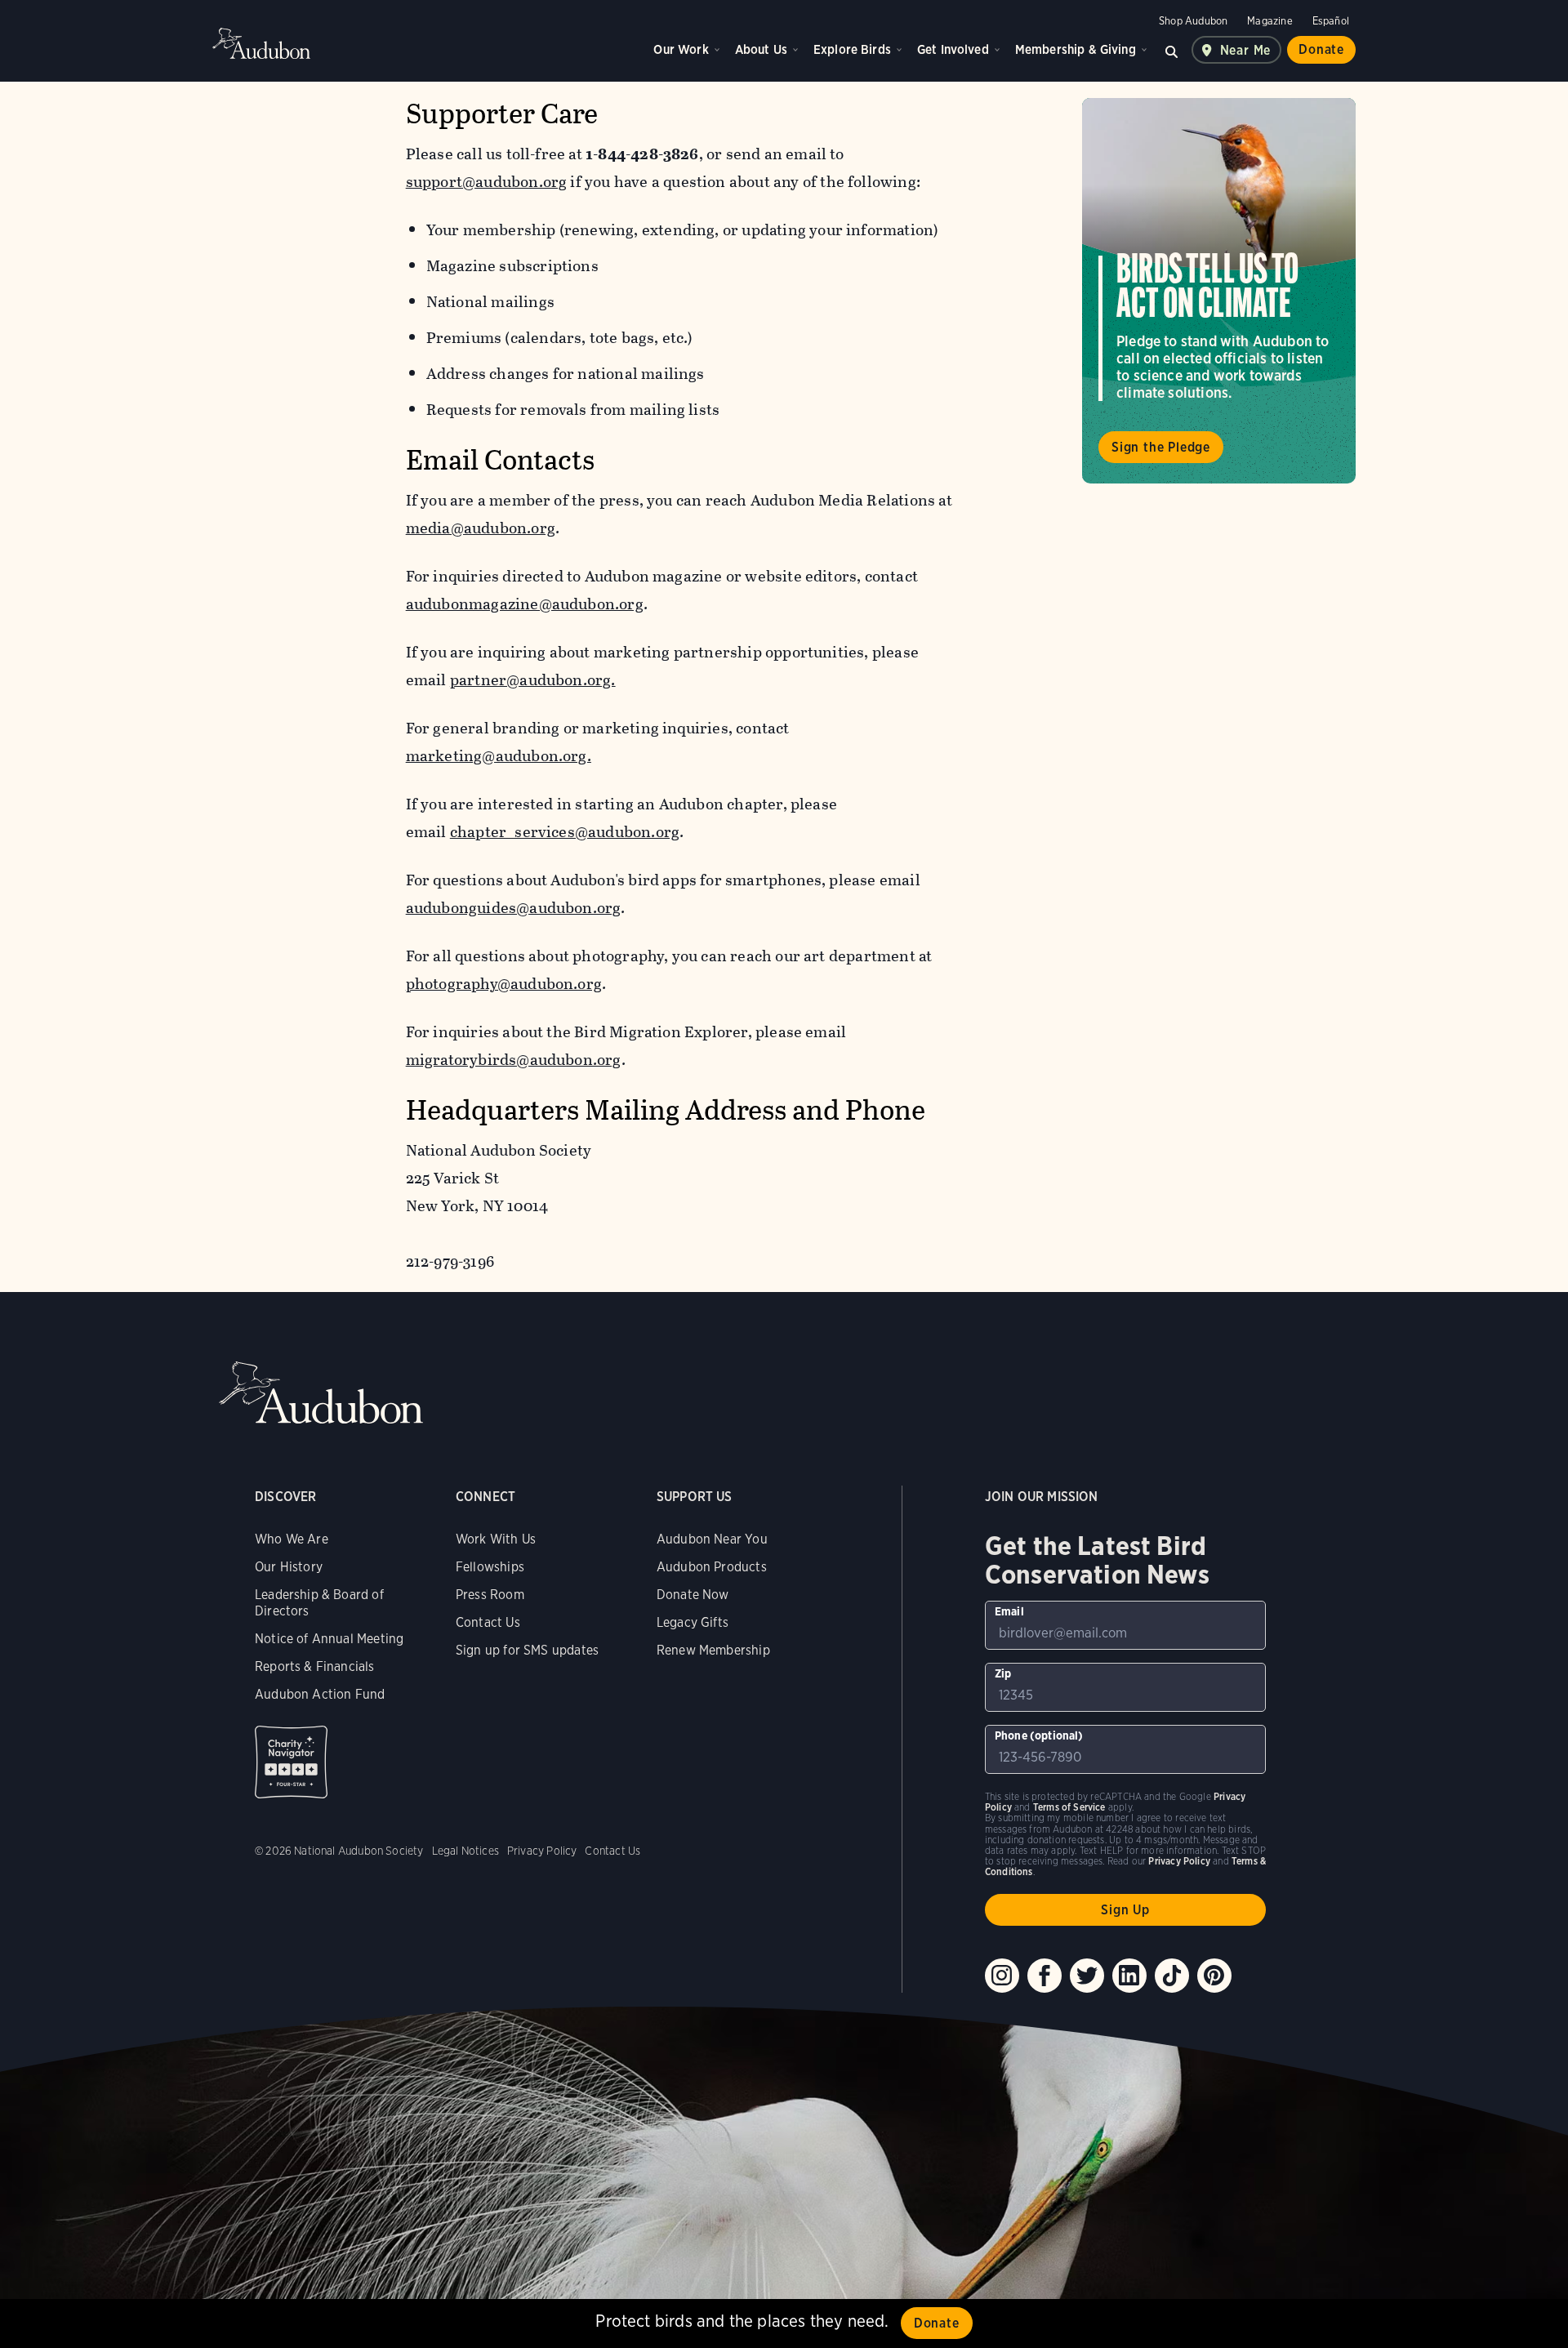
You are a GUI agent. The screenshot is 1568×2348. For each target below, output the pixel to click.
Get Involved (953, 49)
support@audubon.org (487, 182)
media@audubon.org (481, 528)
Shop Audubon (1193, 21)
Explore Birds (852, 49)
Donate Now (693, 1595)
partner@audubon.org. (533, 680)
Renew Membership (713, 1650)
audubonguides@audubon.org (514, 908)
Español (1331, 21)
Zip (1003, 1673)
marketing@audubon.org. (499, 756)
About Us (761, 49)
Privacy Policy (542, 1851)
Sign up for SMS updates (527, 1650)
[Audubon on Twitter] (1087, 1976)
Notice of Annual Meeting (329, 1639)
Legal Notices (465, 1851)
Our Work (681, 49)
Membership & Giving (1076, 49)
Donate (1321, 49)
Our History (289, 1567)
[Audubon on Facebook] (1045, 1976)
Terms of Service (1069, 1807)
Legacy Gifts (693, 1622)
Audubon (261, 43)
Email (1009, 1611)
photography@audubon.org (504, 984)
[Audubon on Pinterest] (1214, 1976)
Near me (1246, 50)
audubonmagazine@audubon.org (525, 604)
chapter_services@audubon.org (565, 832)
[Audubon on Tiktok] (1172, 1976)
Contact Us (488, 1622)
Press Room (490, 1595)
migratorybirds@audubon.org (514, 1060)
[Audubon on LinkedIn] (1129, 1976)
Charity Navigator (291, 1762)
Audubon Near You (712, 1539)
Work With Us (496, 1539)
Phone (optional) (1039, 1735)
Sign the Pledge (1161, 447)
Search (1172, 50)
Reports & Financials (315, 1666)
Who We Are (292, 1539)
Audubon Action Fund (320, 1694)
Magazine (1270, 21)
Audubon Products (712, 1567)
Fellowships (490, 1567)
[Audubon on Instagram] (1002, 1976)
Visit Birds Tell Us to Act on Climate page (1219, 291)
